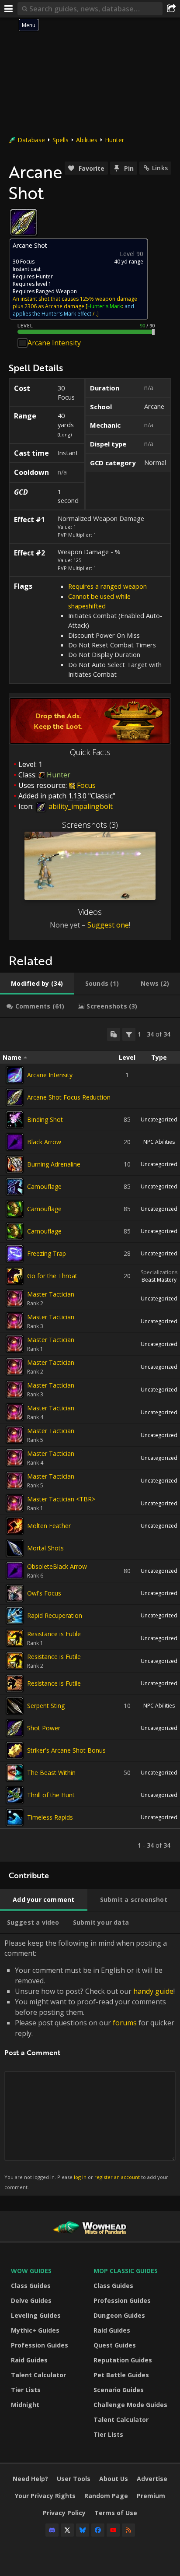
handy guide (153, 1991)
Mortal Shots (45, 1548)
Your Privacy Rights (45, 2496)
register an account (117, 2177)
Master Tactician (51, 1294)
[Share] (171, 9)
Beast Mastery (159, 1280)
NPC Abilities (159, 1142)
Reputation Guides (123, 2360)
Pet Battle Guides (121, 2375)
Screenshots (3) (90, 825)
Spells (61, 140)
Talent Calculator (38, 2375)
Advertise (152, 2479)
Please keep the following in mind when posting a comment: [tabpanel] (90, 2064)
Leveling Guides (36, 2315)
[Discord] (52, 2530)
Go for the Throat (52, 1276)
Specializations (159, 1272)
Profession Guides (40, 2345)
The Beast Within (51, 1773)
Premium (151, 2496)
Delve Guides (31, 2300)
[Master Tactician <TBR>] (15, 1503)
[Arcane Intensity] (15, 1075)
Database (31, 140)
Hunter (114, 140)
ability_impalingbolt (80, 806)
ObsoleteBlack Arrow (57, 1566)
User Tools (74, 2479)
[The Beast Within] (15, 1773)
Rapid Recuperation (55, 1615)
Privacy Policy (64, 2513)
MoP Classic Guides (126, 2271)
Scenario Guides (119, 2390)
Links (160, 168)
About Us (114, 2479)
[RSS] (128, 2530)
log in (80, 2177)
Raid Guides (29, 2360)
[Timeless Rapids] (15, 1817)
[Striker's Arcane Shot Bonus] (15, 1750)
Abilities (87, 140)
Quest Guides (115, 2345)
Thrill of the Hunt (51, 1795)
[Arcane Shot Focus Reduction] (15, 1097)
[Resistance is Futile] (15, 1638)
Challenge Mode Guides (130, 2405)
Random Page (106, 2496)
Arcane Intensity (54, 343)
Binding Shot (45, 1119)
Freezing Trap (47, 1253)
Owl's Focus (44, 1593)
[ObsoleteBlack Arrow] (15, 1571)
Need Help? (30, 2479)
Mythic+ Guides (35, 2330)
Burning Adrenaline (54, 1164)
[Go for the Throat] (15, 1276)
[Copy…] (114, 1034)
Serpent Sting (46, 1706)
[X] (67, 2530)
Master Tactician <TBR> (61, 1499)
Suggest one (108, 925)
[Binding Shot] (15, 1120)
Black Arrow (44, 1142)
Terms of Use (116, 2513)
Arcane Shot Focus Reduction (69, 1097)
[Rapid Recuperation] (15, 1616)
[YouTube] (113, 2530)
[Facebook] (98, 2530)
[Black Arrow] (15, 1142)
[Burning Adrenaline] (15, 1164)
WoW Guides (31, 2271)
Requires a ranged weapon (107, 586)
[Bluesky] (83, 2530)
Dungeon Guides (119, 2315)
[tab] (37, 984)
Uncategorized (159, 1119)
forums (125, 2023)
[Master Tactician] (15, 1298)
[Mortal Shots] (15, 1548)
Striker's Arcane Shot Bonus (66, 1750)
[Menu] (9, 9)
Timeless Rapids (50, 1817)
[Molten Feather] (15, 1526)
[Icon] (24, 222)
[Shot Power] (15, 1728)
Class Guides (31, 2286)
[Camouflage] (15, 1187)
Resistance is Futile (54, 1634)
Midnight (25, 2405)
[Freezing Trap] (15, 1254)
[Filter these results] (129, 1034)
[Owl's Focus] (15, 1593)
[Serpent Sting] (15, 1706)
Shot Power (44, 1728)
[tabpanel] (90, 1440)
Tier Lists (26, 2390)
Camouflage (44, 1186)
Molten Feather (49, 1526)
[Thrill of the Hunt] (15, 1795)
